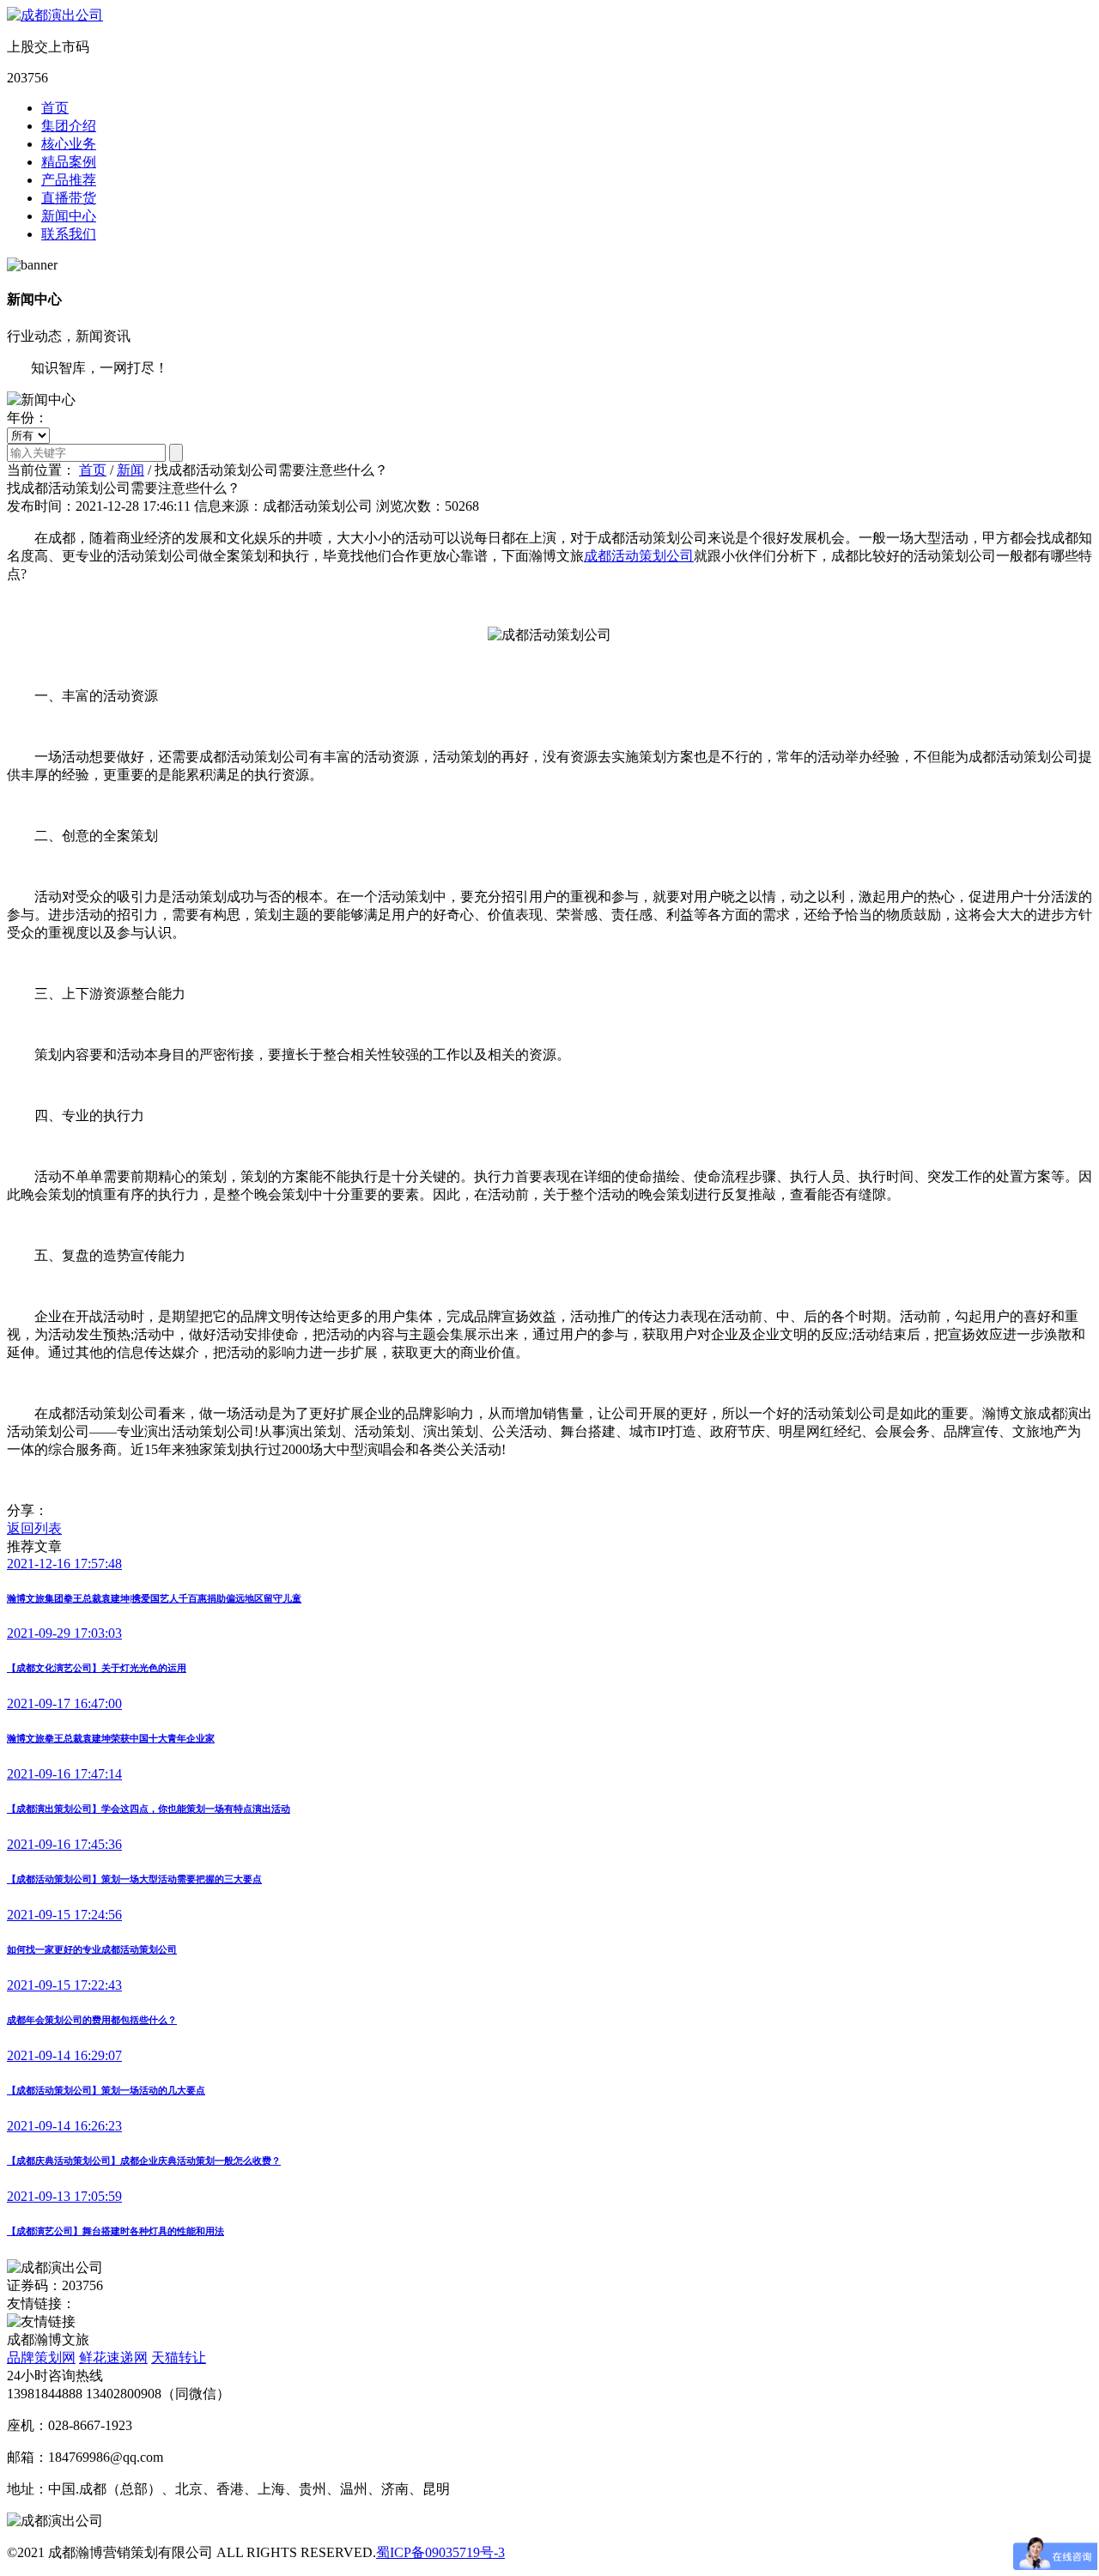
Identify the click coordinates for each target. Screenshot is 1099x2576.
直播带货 (69, 198)
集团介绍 (69, 126)
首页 (55, 108)
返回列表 (34, 1528)
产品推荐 (69, 180)
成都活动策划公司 (639, 556)
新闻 (131, 470)
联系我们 (69, 234)
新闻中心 (69, 216)
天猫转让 (179, 2358)
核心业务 (69, 144)
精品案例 (69, 162)
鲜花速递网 (113, 2358)
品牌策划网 (41, 2358)
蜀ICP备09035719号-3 (440, 2552)
